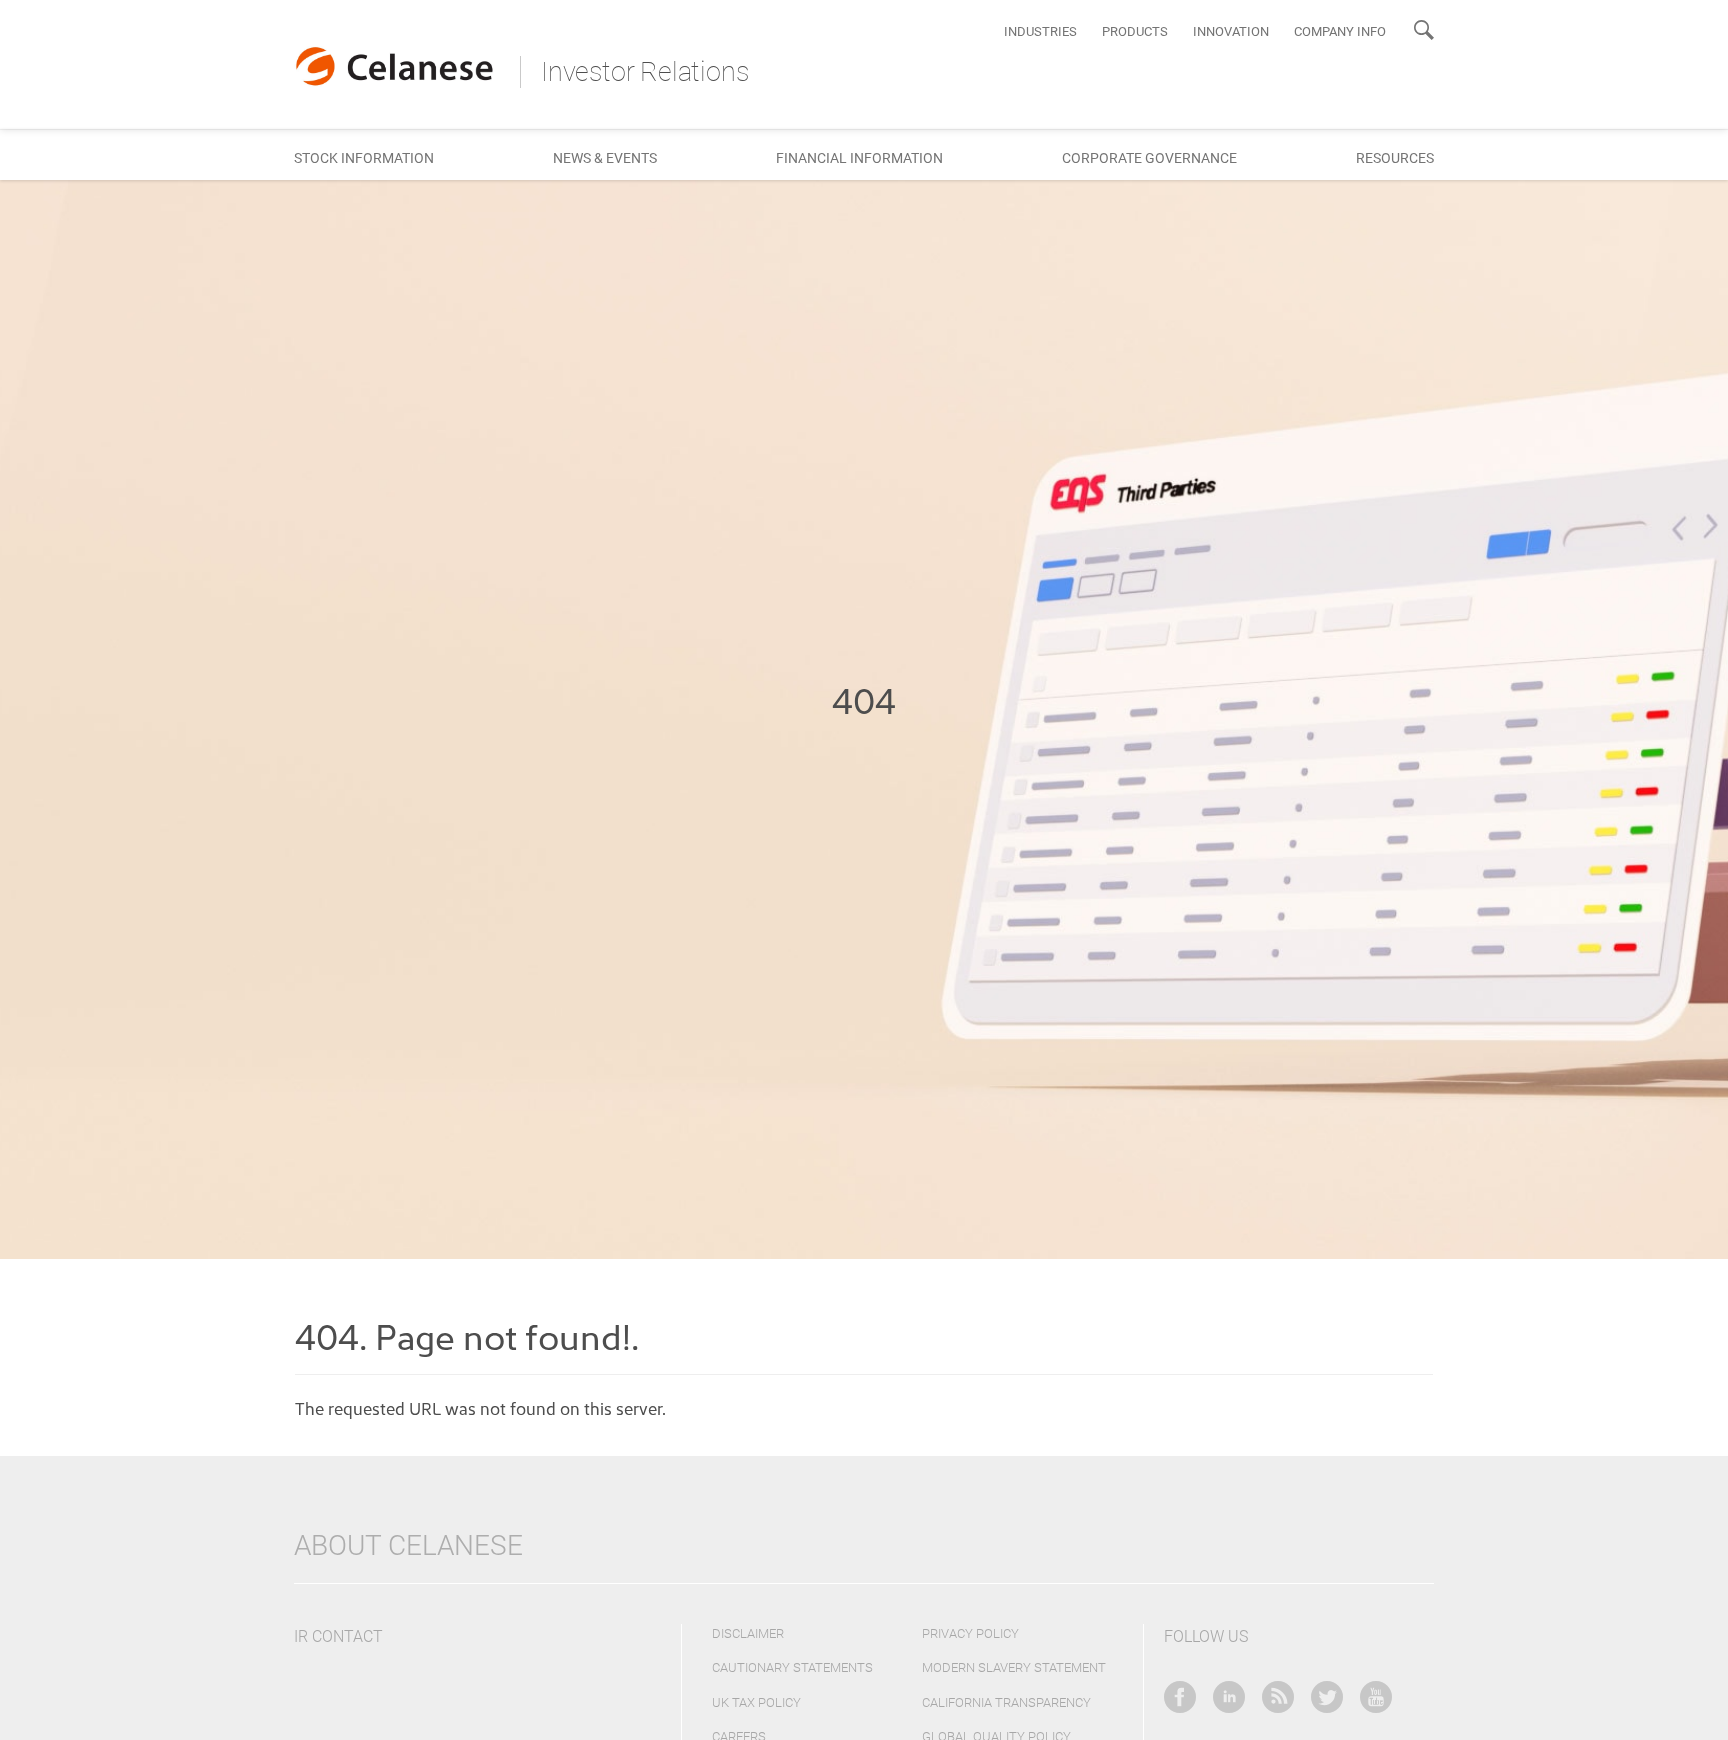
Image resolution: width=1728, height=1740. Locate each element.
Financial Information (859, 158)
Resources (1395, 158)
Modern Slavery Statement (1014, 1667)
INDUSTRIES (1040, 31)
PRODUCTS (1135, 31)
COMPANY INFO (1340, 31)
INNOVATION (1231, 31)
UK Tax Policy (756, 1702)
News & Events (605, 158)
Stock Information (364, 158)
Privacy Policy (970, 1633)
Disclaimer (748, 1633)
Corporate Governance (1149, 158)
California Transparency (1006, 1702)
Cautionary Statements (792, 1667)
